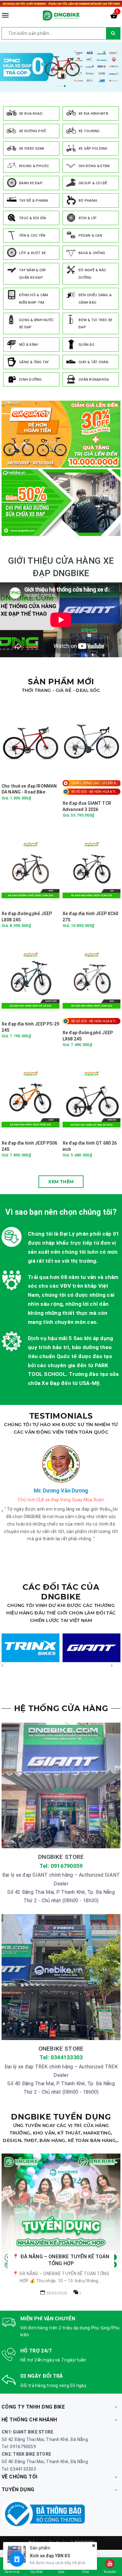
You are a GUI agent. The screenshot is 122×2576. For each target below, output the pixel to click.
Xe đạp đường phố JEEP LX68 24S (88, 1036)
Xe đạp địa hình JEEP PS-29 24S (30, 1027)
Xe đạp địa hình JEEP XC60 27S (91, 917)
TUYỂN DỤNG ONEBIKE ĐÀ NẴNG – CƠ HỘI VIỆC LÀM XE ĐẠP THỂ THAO (61, 2204)
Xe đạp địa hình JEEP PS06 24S (30, 1146)
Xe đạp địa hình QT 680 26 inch (90, 1146)
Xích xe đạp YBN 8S (50, 2556)
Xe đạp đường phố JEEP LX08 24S (27, 917)
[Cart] (114, 17)
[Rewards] (17, 2559)
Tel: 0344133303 (61, 2057)
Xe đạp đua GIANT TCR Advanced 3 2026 (87, 806)
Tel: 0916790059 (61, 1866)
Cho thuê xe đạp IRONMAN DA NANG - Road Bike (29, 789)
